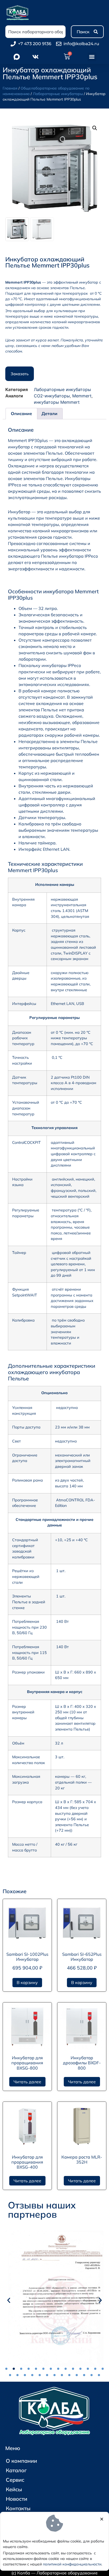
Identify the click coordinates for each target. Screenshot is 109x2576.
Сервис (15, 2480)
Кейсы (14, 2489)
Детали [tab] (49, 413)
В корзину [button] (27, 1982)
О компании (21, 2461)
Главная (10, 88)
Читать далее (27, 2082)
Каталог (16, 2470)
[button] (92, 57)
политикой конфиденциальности (72, 2564)
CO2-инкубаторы (52, 396)
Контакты (18, 2508)
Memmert (82, 396)
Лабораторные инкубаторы (58, 94)
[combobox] (35, 32)
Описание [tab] (21, 413)
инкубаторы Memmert (57, 402)
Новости (17, 2499)
